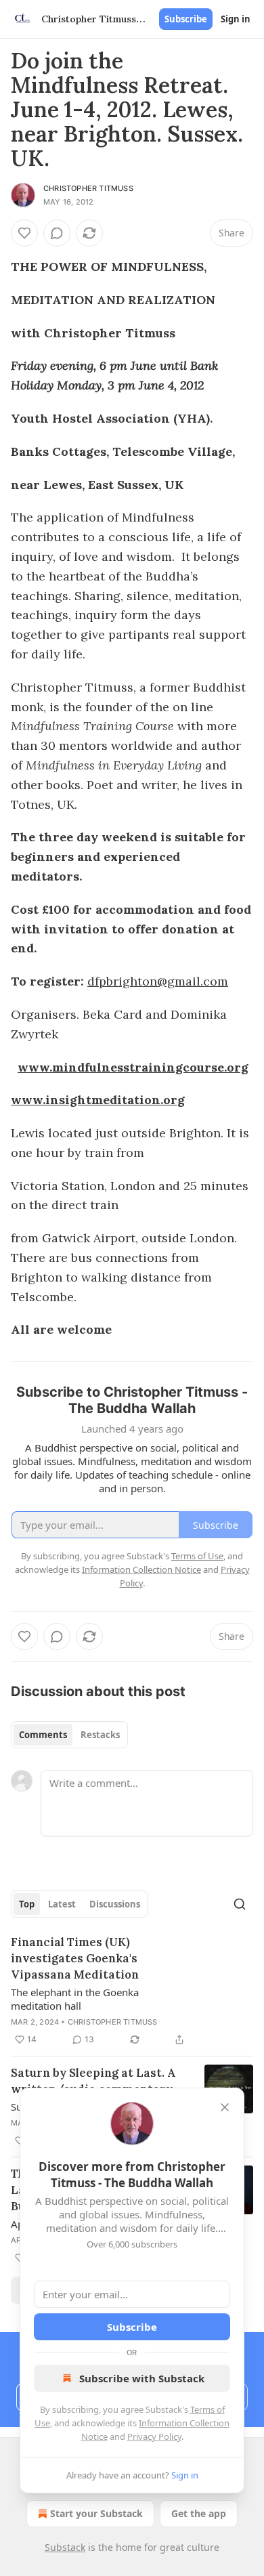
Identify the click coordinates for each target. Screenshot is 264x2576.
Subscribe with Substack (142, 2378)
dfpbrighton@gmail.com (158, 981)
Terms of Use (197, 1556)
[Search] (240, 1904)
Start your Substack (96, 2513)
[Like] (24, 233)
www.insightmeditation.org (98, 1100)
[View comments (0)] (57, 233)
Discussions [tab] (115, 1904)
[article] (132, 1991)
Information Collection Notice (141, 1569)
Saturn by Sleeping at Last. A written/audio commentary (93, 2081)
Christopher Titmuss (88, 188)
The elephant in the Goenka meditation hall (75, 1999)
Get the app (199, 2513)
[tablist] (69, 1735)
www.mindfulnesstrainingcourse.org (133, 1067)
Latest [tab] (62, 1904)
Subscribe (186, 19)
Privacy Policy (154, 2436)
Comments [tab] (43, 1735)
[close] (225, 2107)
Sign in (236, 19)
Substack (65, 2547)
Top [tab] (27, 1904)
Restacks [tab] (100, 1735)
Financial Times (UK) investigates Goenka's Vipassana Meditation (75, 1958)
